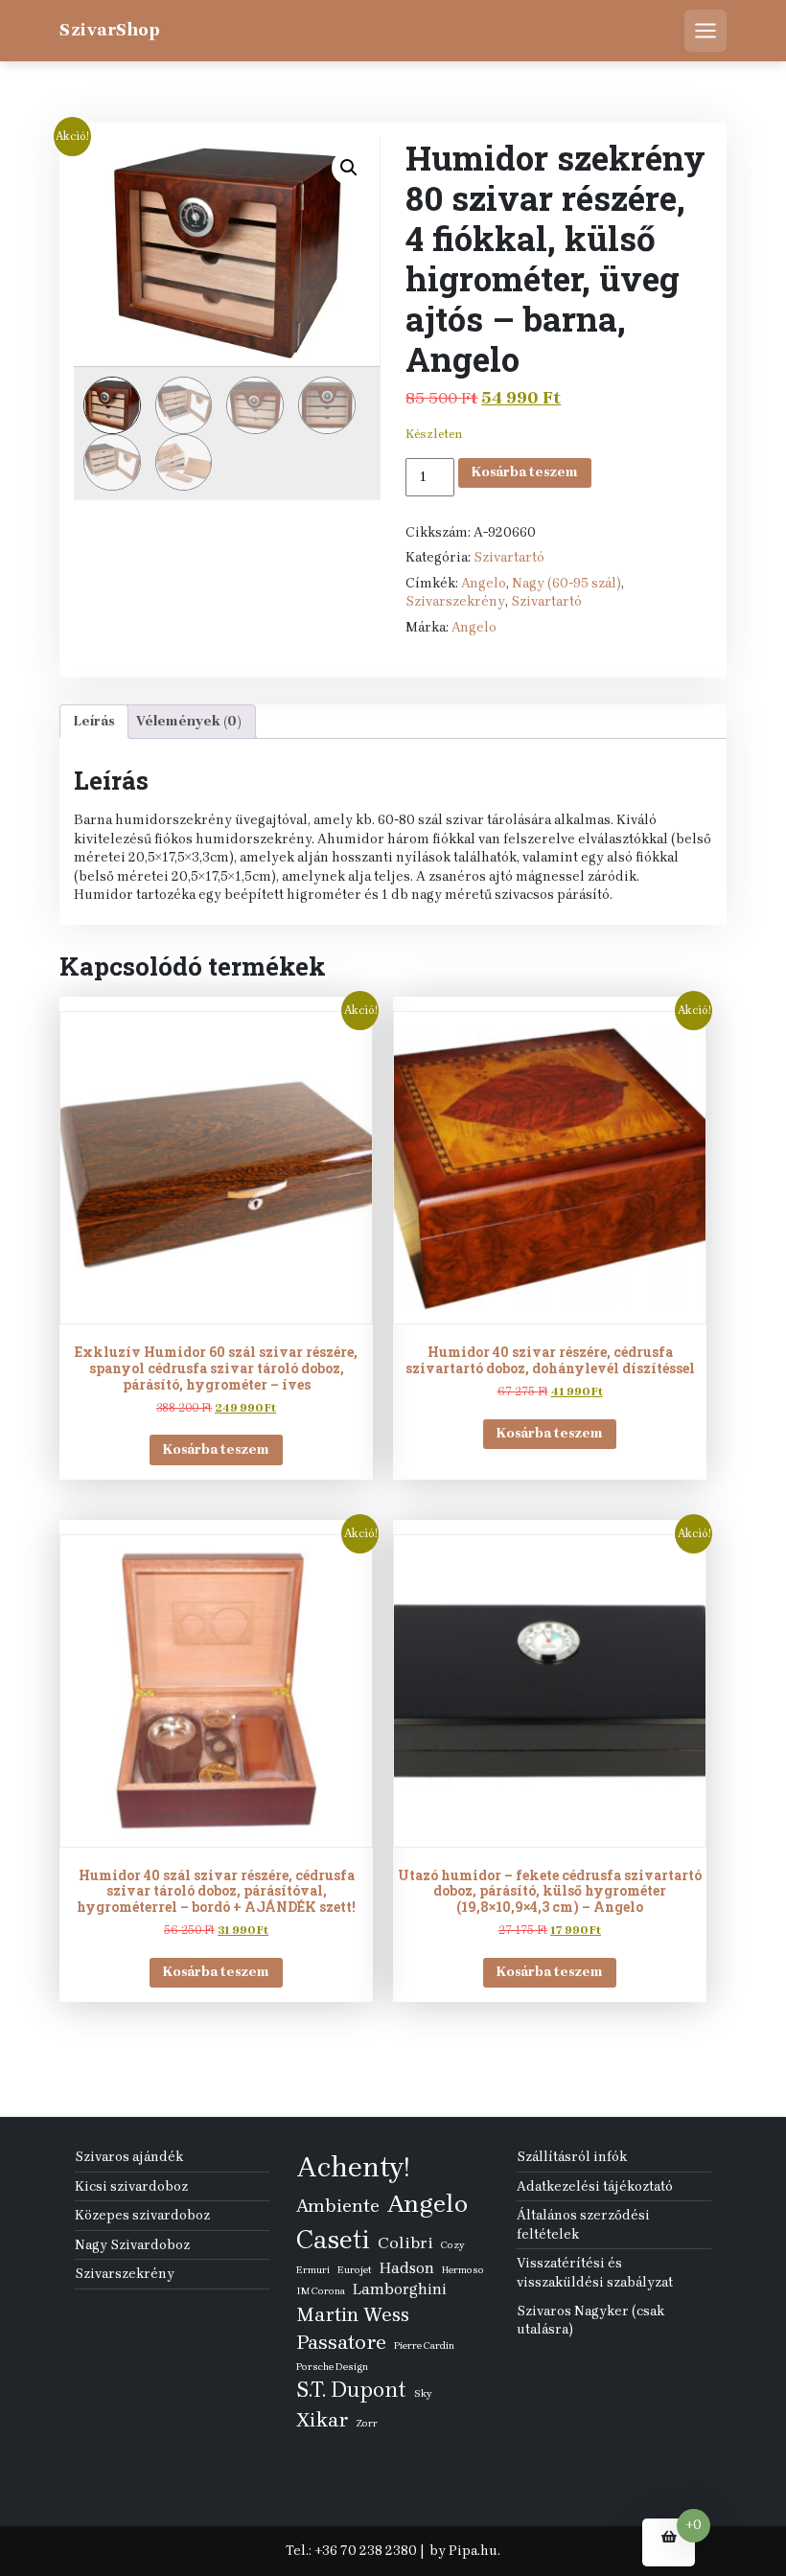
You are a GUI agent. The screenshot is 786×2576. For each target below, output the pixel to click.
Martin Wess (353, 2314)
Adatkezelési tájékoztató (595, 2186)
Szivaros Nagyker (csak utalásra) (590, 2321)
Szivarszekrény (455, 601)
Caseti (333, 2240)
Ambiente (338, 2206)
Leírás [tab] (94, 721)
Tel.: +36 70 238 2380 (351, 2551)
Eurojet (355, 2270)
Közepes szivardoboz (142, 2215)
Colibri (405, 2242)
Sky (423, 2393)
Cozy (452, 2245)
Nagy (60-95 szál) (566, 583)
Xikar (322, 2419)
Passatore (341, 2342)
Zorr (367, 2423)
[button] (349, 168)
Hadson (407, 2268)
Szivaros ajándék (129, 2157)
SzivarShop (110, 30)
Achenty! (353, 2167)
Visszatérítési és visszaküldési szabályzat (595, 2273)
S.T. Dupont (351, 2390)
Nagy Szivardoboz (132, 2245)
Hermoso (463, 2270)
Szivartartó (509, 557)
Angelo (484, 583)
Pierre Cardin (424, 2346)
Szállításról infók (572, 2157)
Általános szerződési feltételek (583, 2225)
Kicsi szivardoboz (131, 2186)
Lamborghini (400, 2289)
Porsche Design (332, 2367)
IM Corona (321, 2291)
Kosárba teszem (525, 472)
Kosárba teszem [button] (216, 1449)
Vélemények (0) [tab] (189, 721)
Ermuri (313, 2270)
